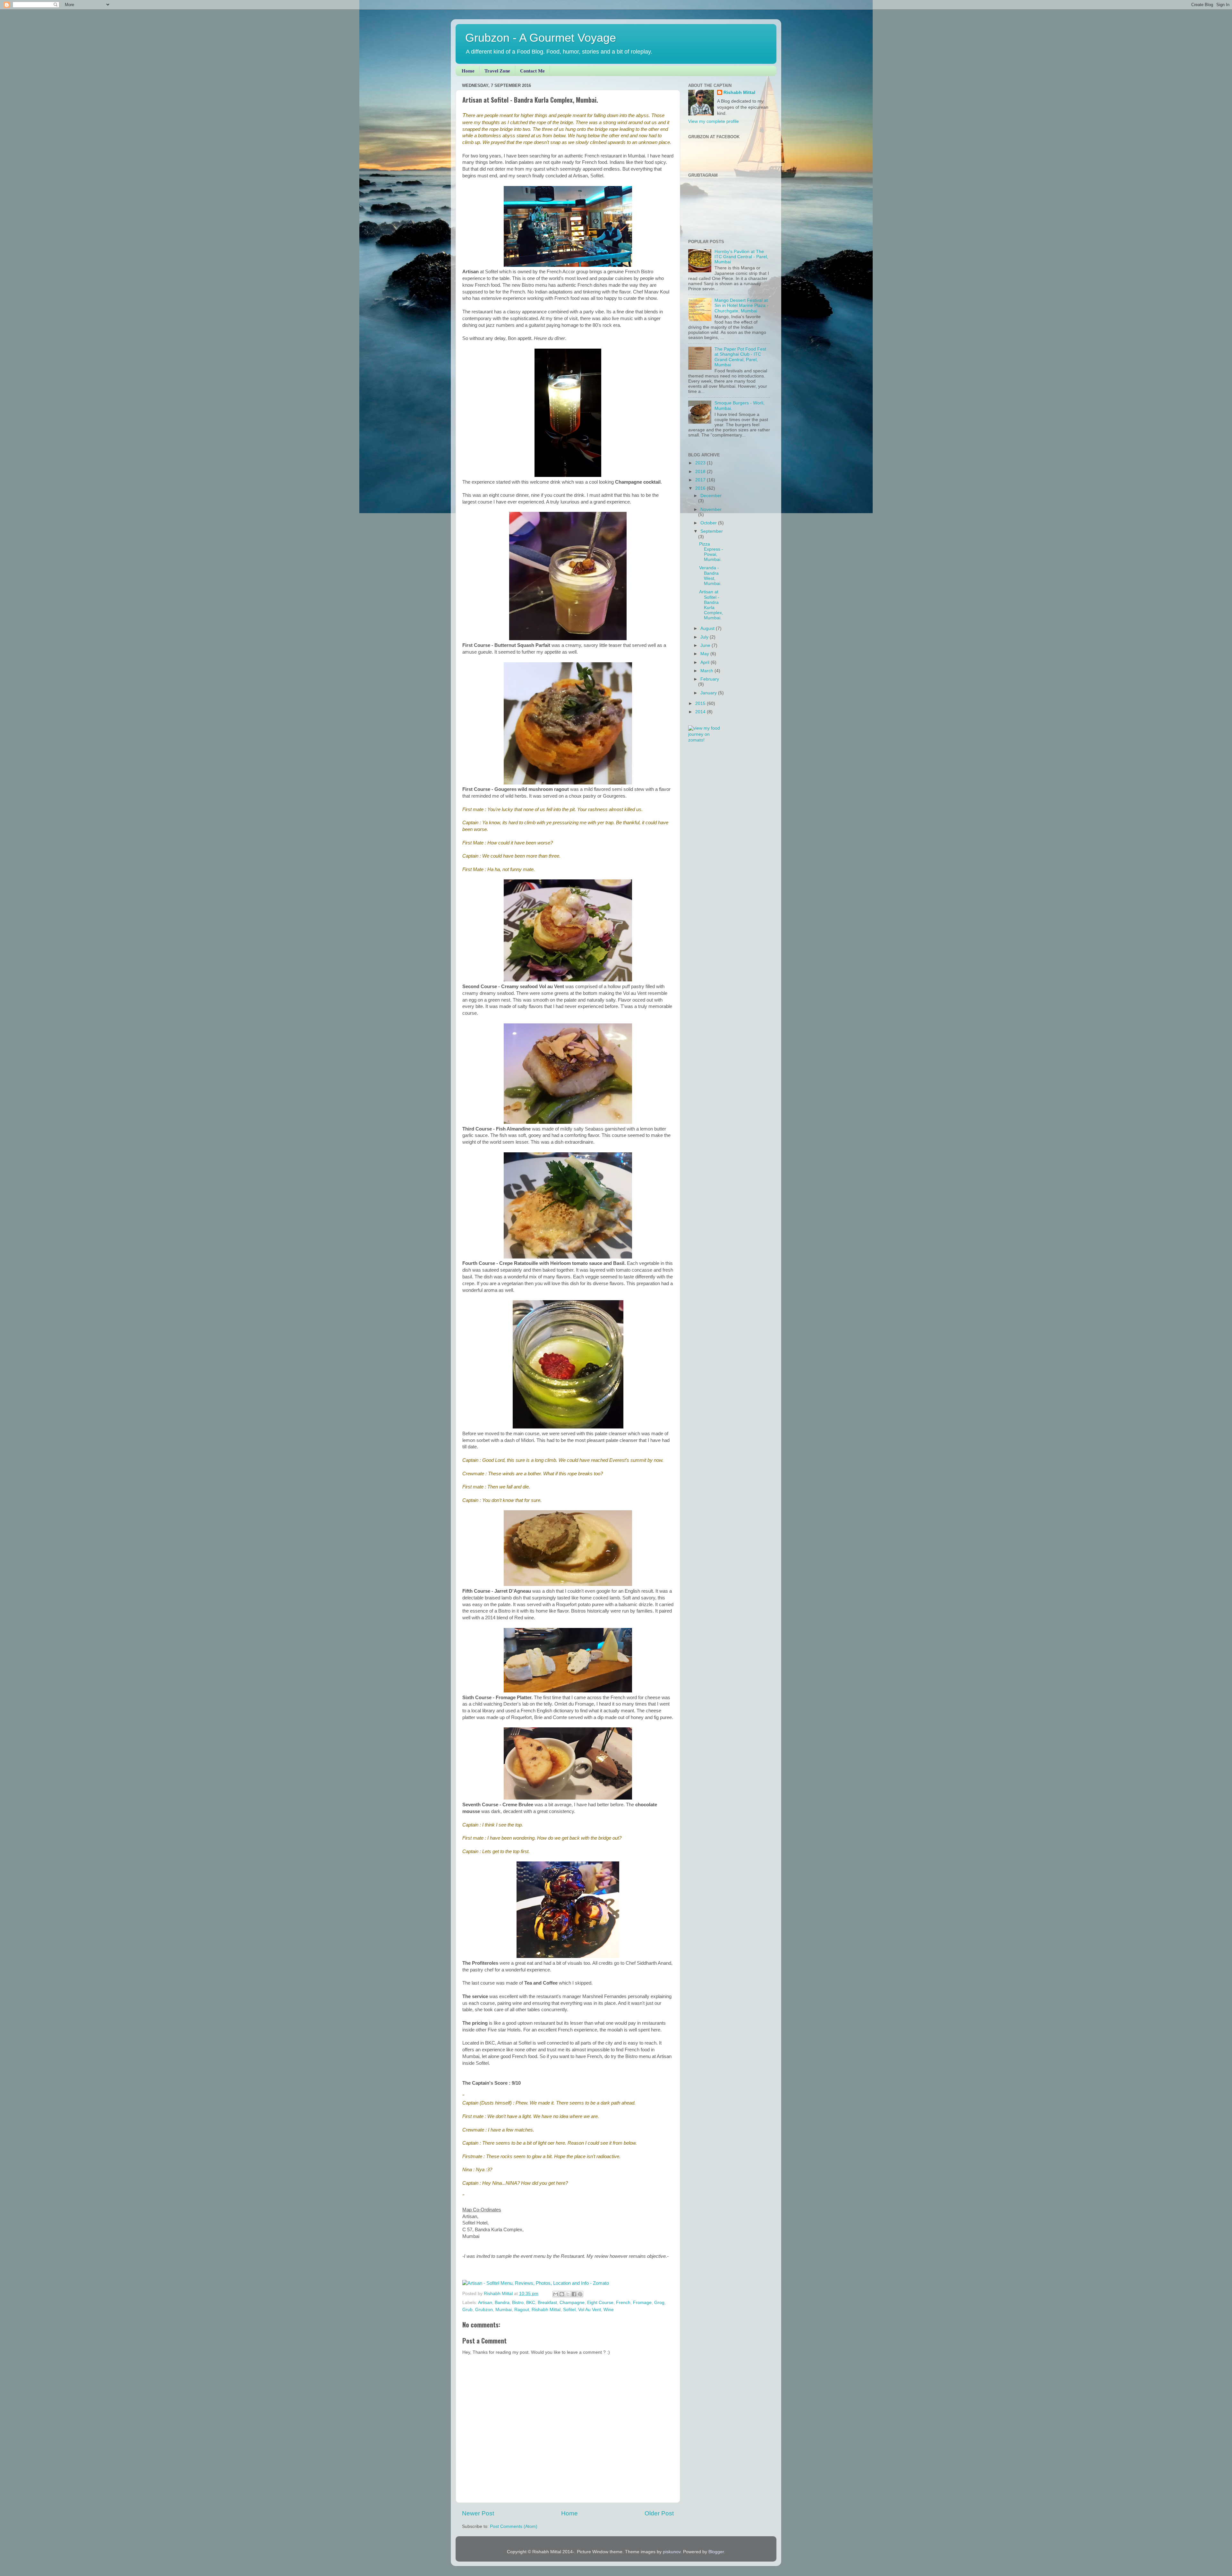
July (705, 637)
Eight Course (600, 2303)
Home (468, 71)
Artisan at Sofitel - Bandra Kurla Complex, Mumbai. (711, 605)
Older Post (659, 2513)
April (706, 662)
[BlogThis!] (562, 2294)
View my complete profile (714, 121)
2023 (701, 463)
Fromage (642, 2303)
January (709, 693)
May (705, 654)
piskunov (672, 2552)
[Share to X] (568, 2294)
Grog (659, 2303)
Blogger (716, 2552)
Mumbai (504, 2310)
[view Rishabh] (706, 740)
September (712, 531)
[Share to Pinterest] (580, 2294)
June (706, 645)
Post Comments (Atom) (514, 2526)
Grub (467, 2310)
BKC (531, 2303)
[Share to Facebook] (574, 2294)
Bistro (518, 2303)
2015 (701, 703)
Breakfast (547, 2303)
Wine (609, 2310)
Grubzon (484, 2310)
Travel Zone (497, 71)
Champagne (572, 2303)
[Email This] (556, 2294)
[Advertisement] (728, 793)
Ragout (522, 2310)
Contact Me (532, 71)
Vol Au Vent (590, 2310)
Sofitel (569, 2310)
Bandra (502, 2303)
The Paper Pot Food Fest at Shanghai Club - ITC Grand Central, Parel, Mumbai (740, 357)
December (711, 496)
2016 (701, 488)
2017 (701, 480)
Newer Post (478, 2513)
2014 (701, 712)
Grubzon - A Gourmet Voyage (541, 38)
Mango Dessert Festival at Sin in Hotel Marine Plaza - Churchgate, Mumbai (741, 305)
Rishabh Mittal (546, 2310)
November (711, 509)
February (710, 679)
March (707, 671)
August (708, 628)
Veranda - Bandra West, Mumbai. (710, 576)
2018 (701, 472)
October (709, 523)
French (623, 2303)
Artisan (485, 2303)
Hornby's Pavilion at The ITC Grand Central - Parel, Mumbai (741, 257)
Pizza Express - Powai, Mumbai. (711, 552)
